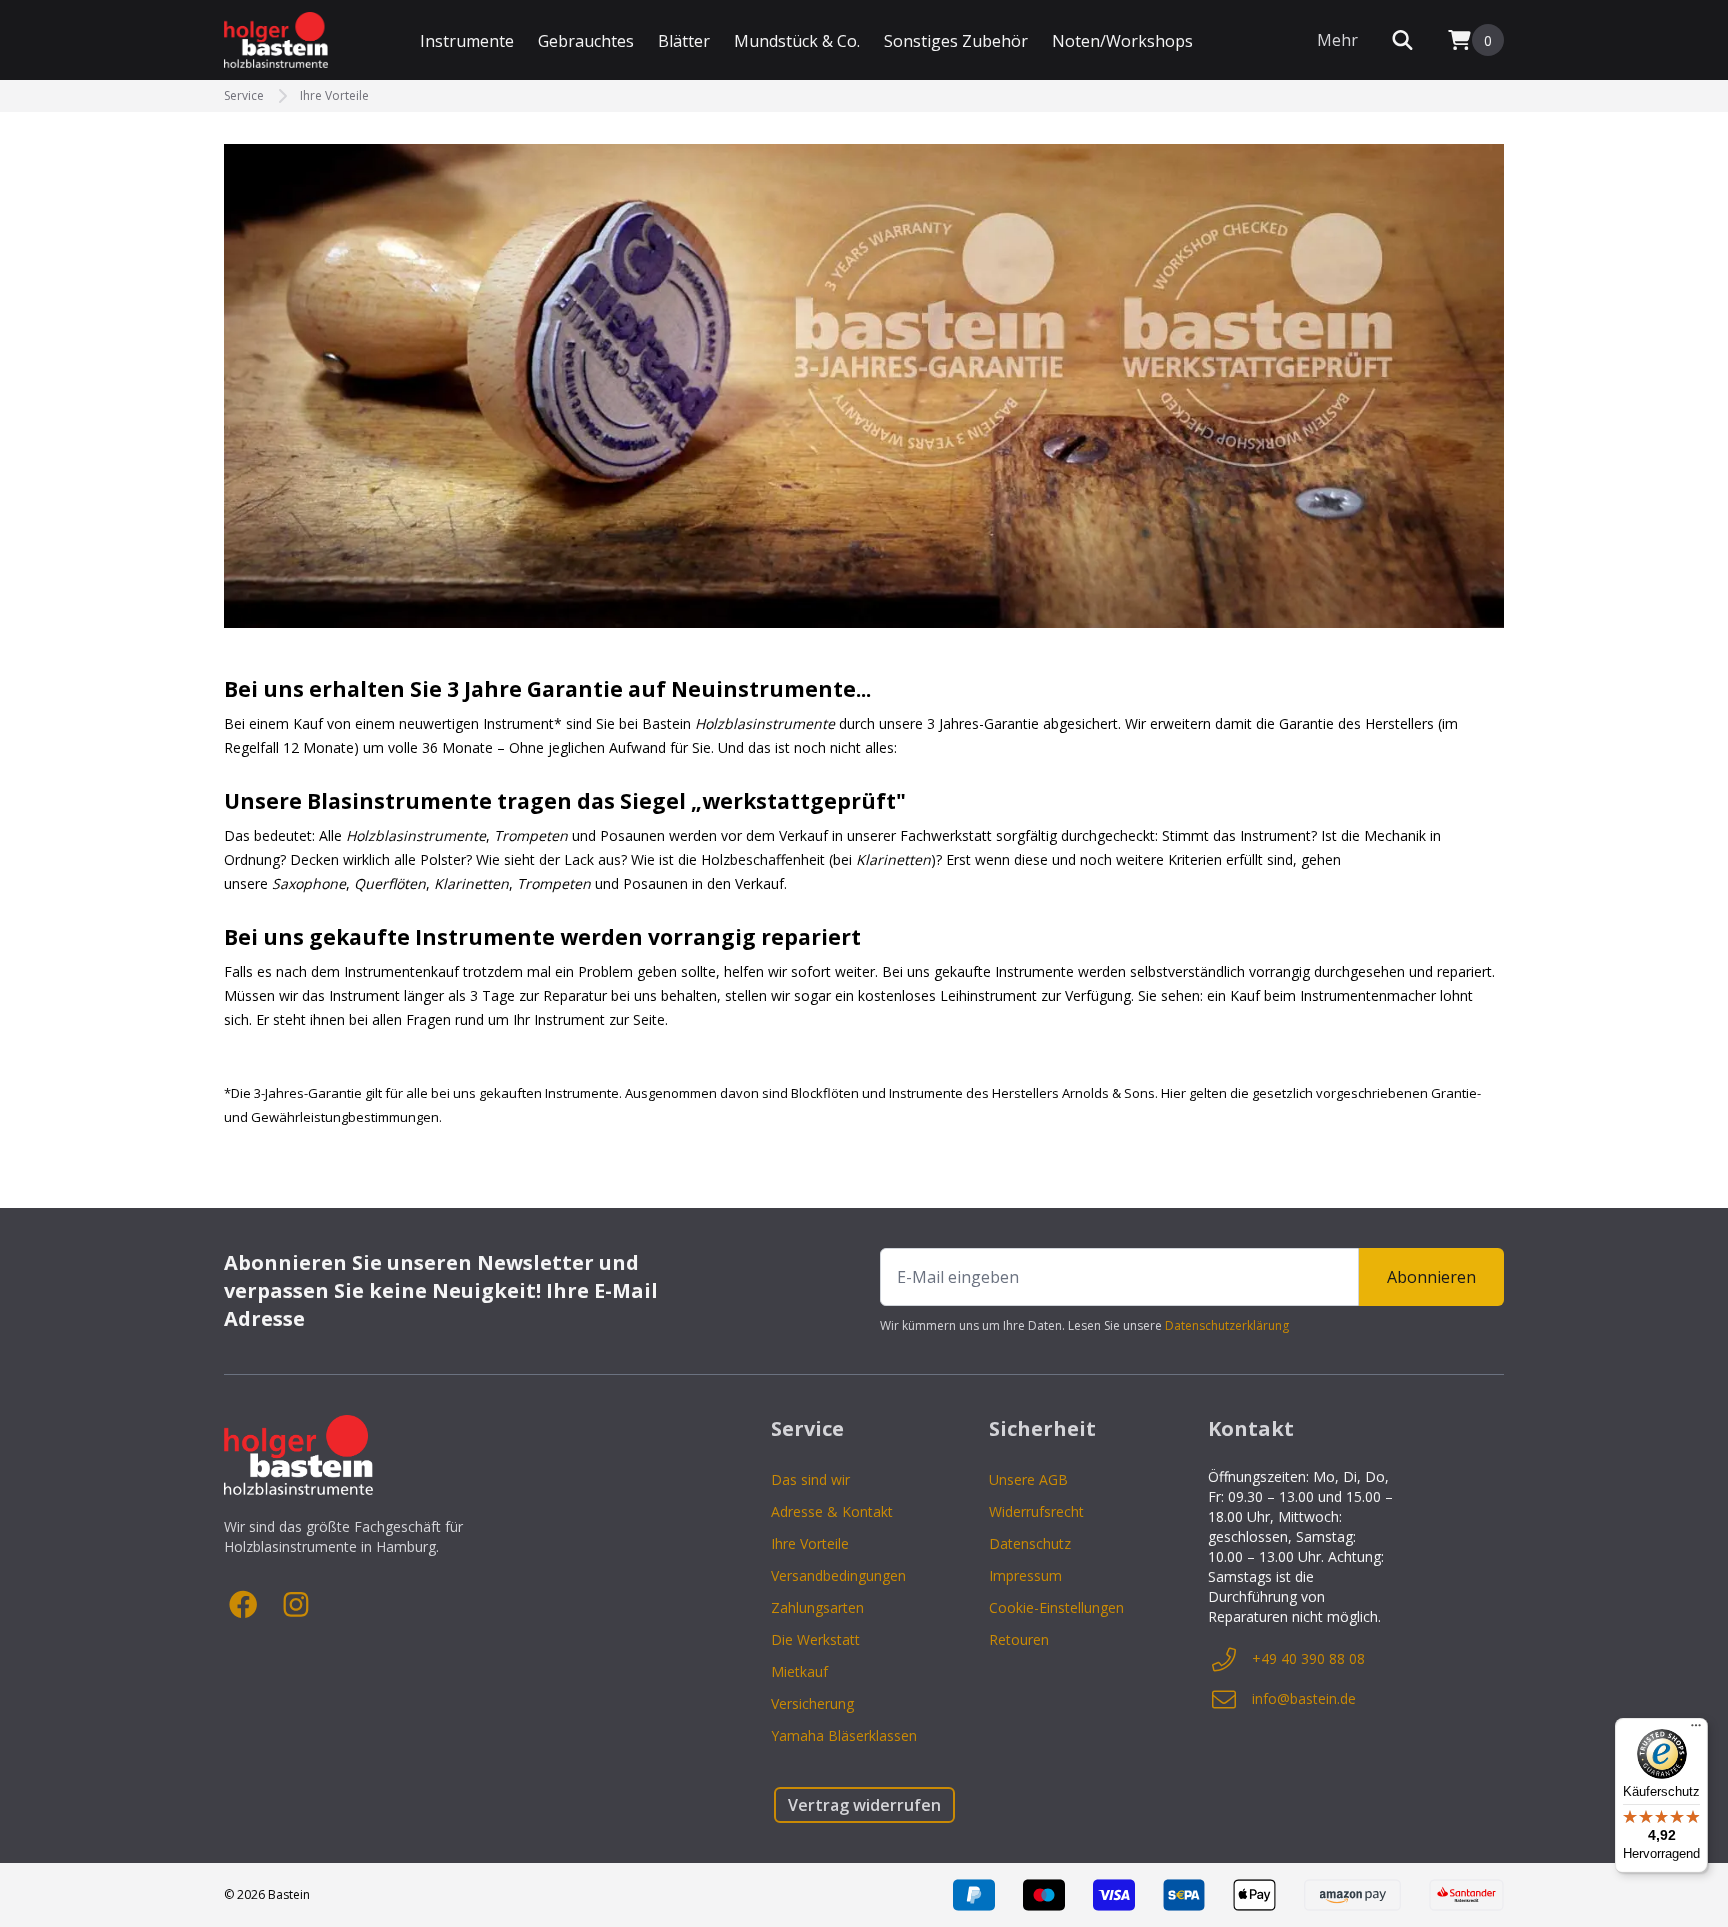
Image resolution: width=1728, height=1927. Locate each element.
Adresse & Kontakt (832, 1511)
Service (244, 96)
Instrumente (467, 41)
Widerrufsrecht (1036, 1511)
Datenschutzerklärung (1227, 1325)
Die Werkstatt (815, 1639)
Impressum (1025, 1575)
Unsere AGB (1028, 1479)
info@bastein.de (1304, 1698)
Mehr (1337, 40)
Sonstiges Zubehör (956, 41)
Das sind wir (810, 1479)
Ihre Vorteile (334, 96)
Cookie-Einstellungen (1056, 1607)
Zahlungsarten (817, 1607)
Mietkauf (799, 1671)
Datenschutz (1030, 1543)
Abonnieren (1431, 1277)
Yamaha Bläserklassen (844, 1735)
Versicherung (812, 1703)
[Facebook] (244, 1605)
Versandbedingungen (838, 1575)
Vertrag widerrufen (864, 1805)
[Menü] (1696, 1730)
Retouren (1019, 1639)
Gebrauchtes (586, 41)
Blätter (684, 41)
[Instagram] (296, 1605)
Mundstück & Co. (797, 41)
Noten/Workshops (1122, 41)
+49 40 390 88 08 (1308, 1658)
